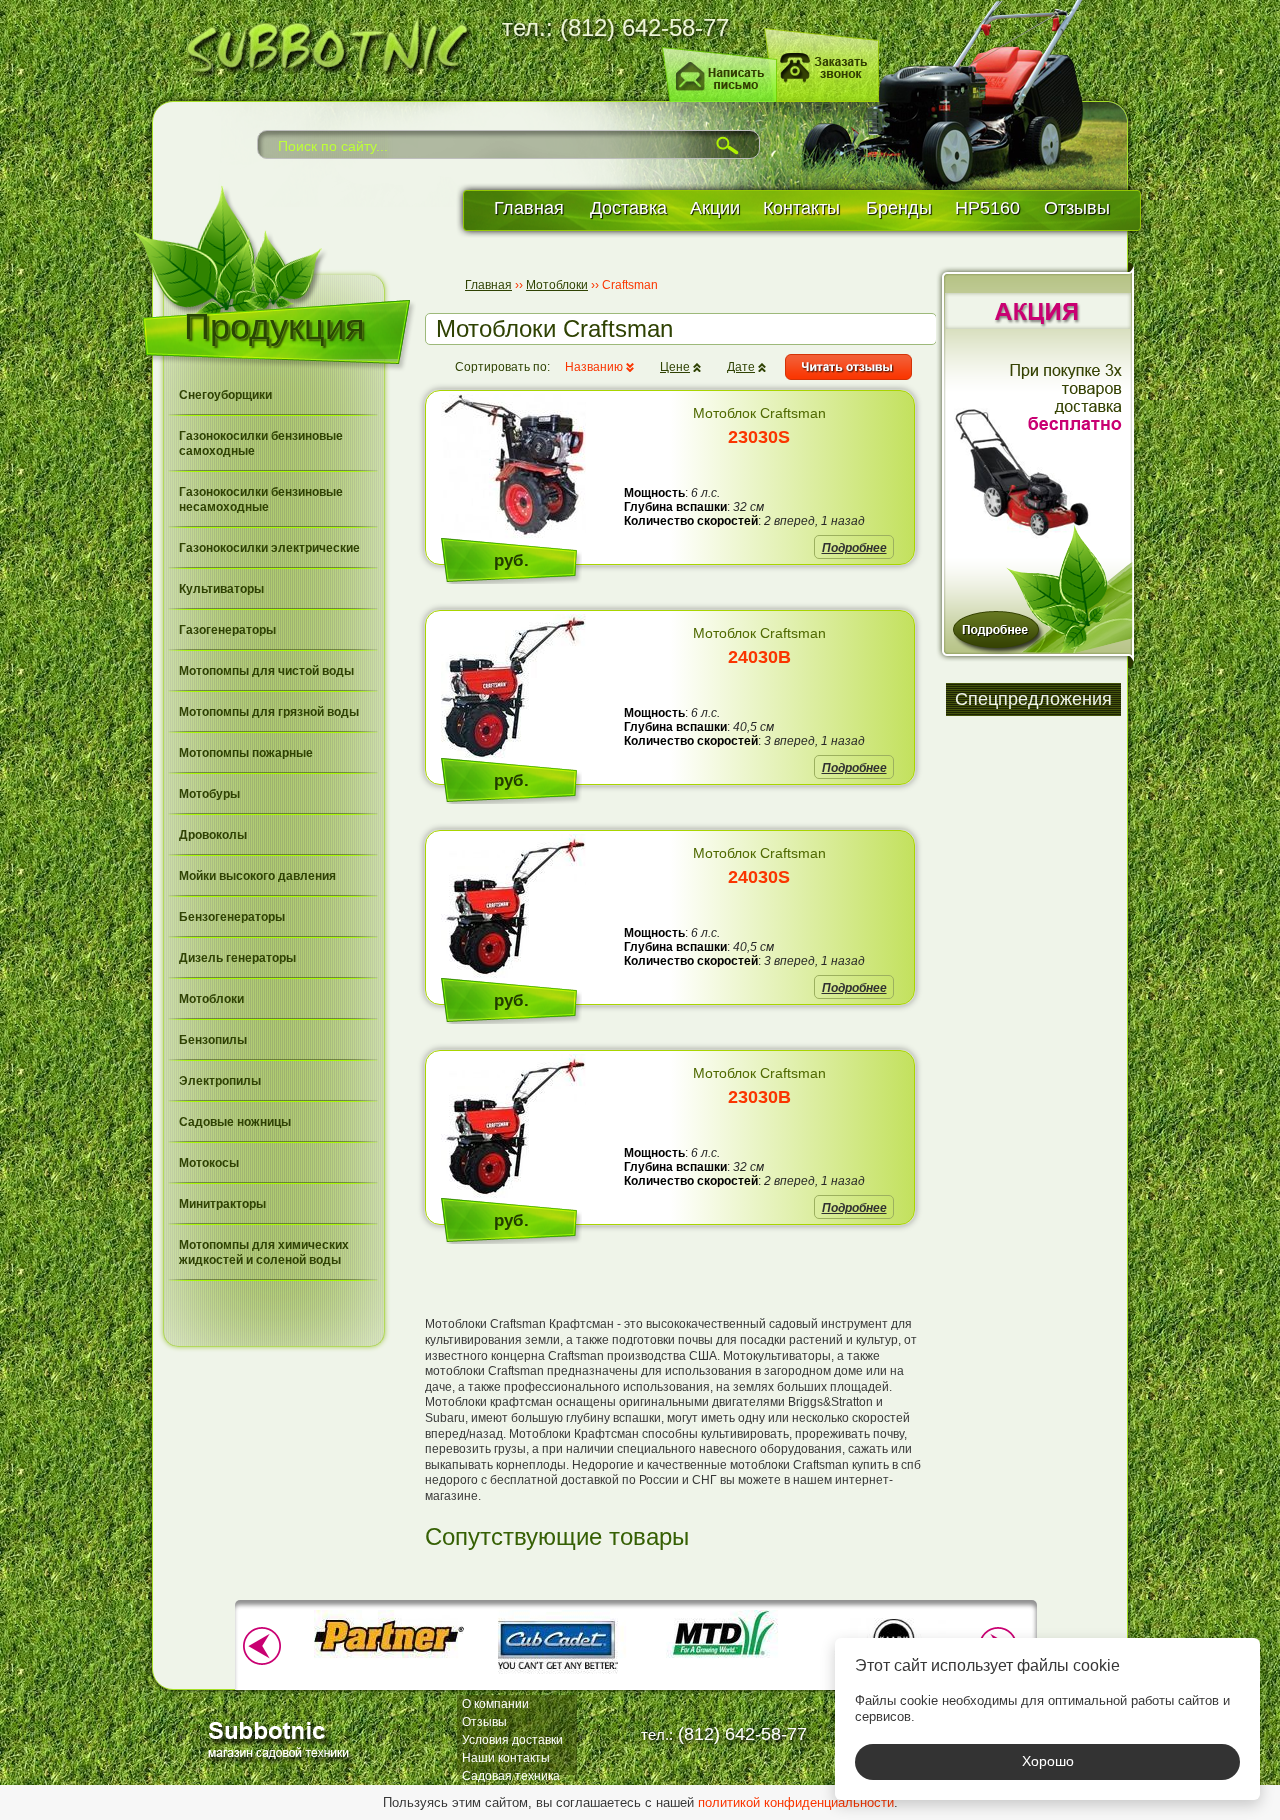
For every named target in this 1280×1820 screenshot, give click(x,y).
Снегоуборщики (225, 395)
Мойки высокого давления (257, 876)
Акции (715, 208)
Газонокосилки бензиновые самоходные (261, 443)
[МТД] (725, 1656)
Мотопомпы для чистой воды (266, 671)
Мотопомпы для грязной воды (269, 712)
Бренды (899, 208)
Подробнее (854, 548)
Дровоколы (213, 835)
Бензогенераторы (232, 917)
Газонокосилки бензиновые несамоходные (261, 499)
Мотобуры (209, 794)
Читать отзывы (848, 367)
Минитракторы (222, 1204)
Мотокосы (209, 1163)
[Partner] (389, 1656)
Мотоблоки (211, 999)
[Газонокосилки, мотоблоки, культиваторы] (282, 1738)
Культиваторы (221, 589)
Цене (675, 367)
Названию (594, 367)
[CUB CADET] (557, 1676)
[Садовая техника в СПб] (320, 44)
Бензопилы (213, 1040)
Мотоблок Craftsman (759, 426)
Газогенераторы (227, 630)
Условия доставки (512, 1740)
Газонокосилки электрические (269, 548)
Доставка (628, 208)
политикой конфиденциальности (796, 1802)
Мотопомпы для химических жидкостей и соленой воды (264, 1252)
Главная (529, 208)
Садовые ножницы (235, 1122)
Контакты (801, 208)
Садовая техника (511, 1776)
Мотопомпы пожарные (246, 753)
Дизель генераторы (237, 958)
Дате (741, 367)
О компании (495, 1704)
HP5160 (987, 208)
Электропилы (220, 1081)
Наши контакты (506, 1758)
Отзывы (1077, 208)
